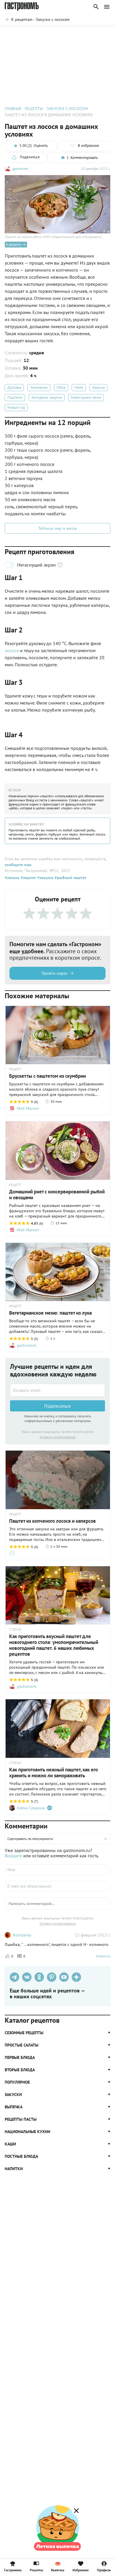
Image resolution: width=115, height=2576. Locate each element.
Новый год (16, 407)
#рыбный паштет (70, 878)
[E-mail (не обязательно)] (57, 1886)
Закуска (98, 387)
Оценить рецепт (22, 34)
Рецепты (36, 2570)
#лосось (12, 878)
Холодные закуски (47, 397)
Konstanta (22, 1935)
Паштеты (15, 397)
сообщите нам (18, 865)
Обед (61, 387)
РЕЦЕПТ (15, 1069)
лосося (12, 650)
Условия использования (58, 1437)
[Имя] (57, 1870)
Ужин (79, 387)
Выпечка (58, 2570)
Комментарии (97, 34)
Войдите (13, 1856)
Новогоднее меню (86, 397)
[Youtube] (64, 1977)
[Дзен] (76, 1977)
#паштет (28, 878)
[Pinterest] (52, 1977)
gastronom (20, 168)
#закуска (45, 878)
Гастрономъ (13, 2570)
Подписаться (57, 1406)
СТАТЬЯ (15, 1630)
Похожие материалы (61, 34)
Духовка (14, 387)
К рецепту (14, 244)
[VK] (27, 1977)
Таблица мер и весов (57, 528)
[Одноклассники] (39, 1977)
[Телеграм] (14, 1977)
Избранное (81, 2570)
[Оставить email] (57, 1390)
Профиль (104, 2570)
